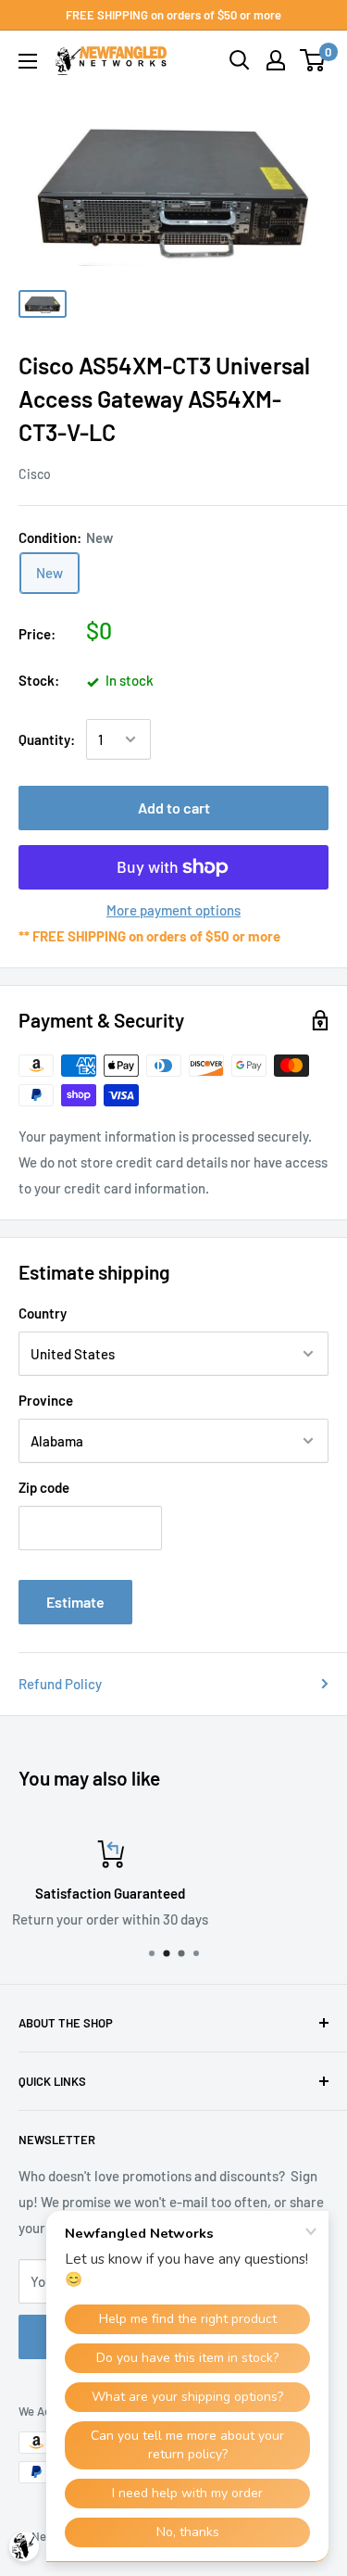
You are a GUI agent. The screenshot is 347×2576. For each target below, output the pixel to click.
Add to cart (174, 808)
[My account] (276, 60)
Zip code (44, 1487)
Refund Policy (60, 1684)
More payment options (173, 910)
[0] (313, 60)
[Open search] (240, 60)
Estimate (75, 1602)
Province (46, 1400)
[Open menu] (28, 61)
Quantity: (47, 739)
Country (43, 1313)
